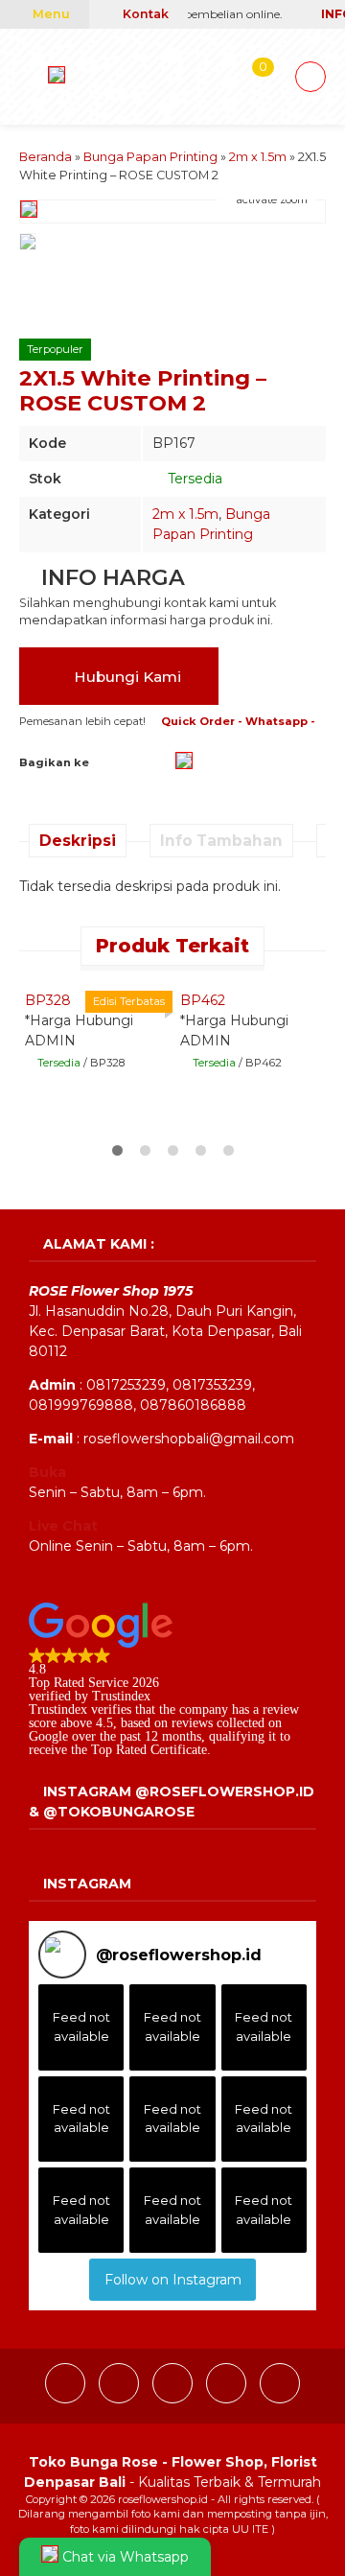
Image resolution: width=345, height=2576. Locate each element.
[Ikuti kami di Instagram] (121, 2399)
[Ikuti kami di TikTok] (174, 2399)
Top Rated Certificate (149, 1750)
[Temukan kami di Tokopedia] (280, 2399)
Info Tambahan (221, 841)
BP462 (203, 1000)
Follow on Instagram (173, 2280)
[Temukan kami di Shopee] (228, 2399)
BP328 (48, 1000)
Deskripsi (78, 841)
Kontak (144, 14)
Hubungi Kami (126, 677)
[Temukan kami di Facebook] (67, 2399)
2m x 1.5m (185, 514)
